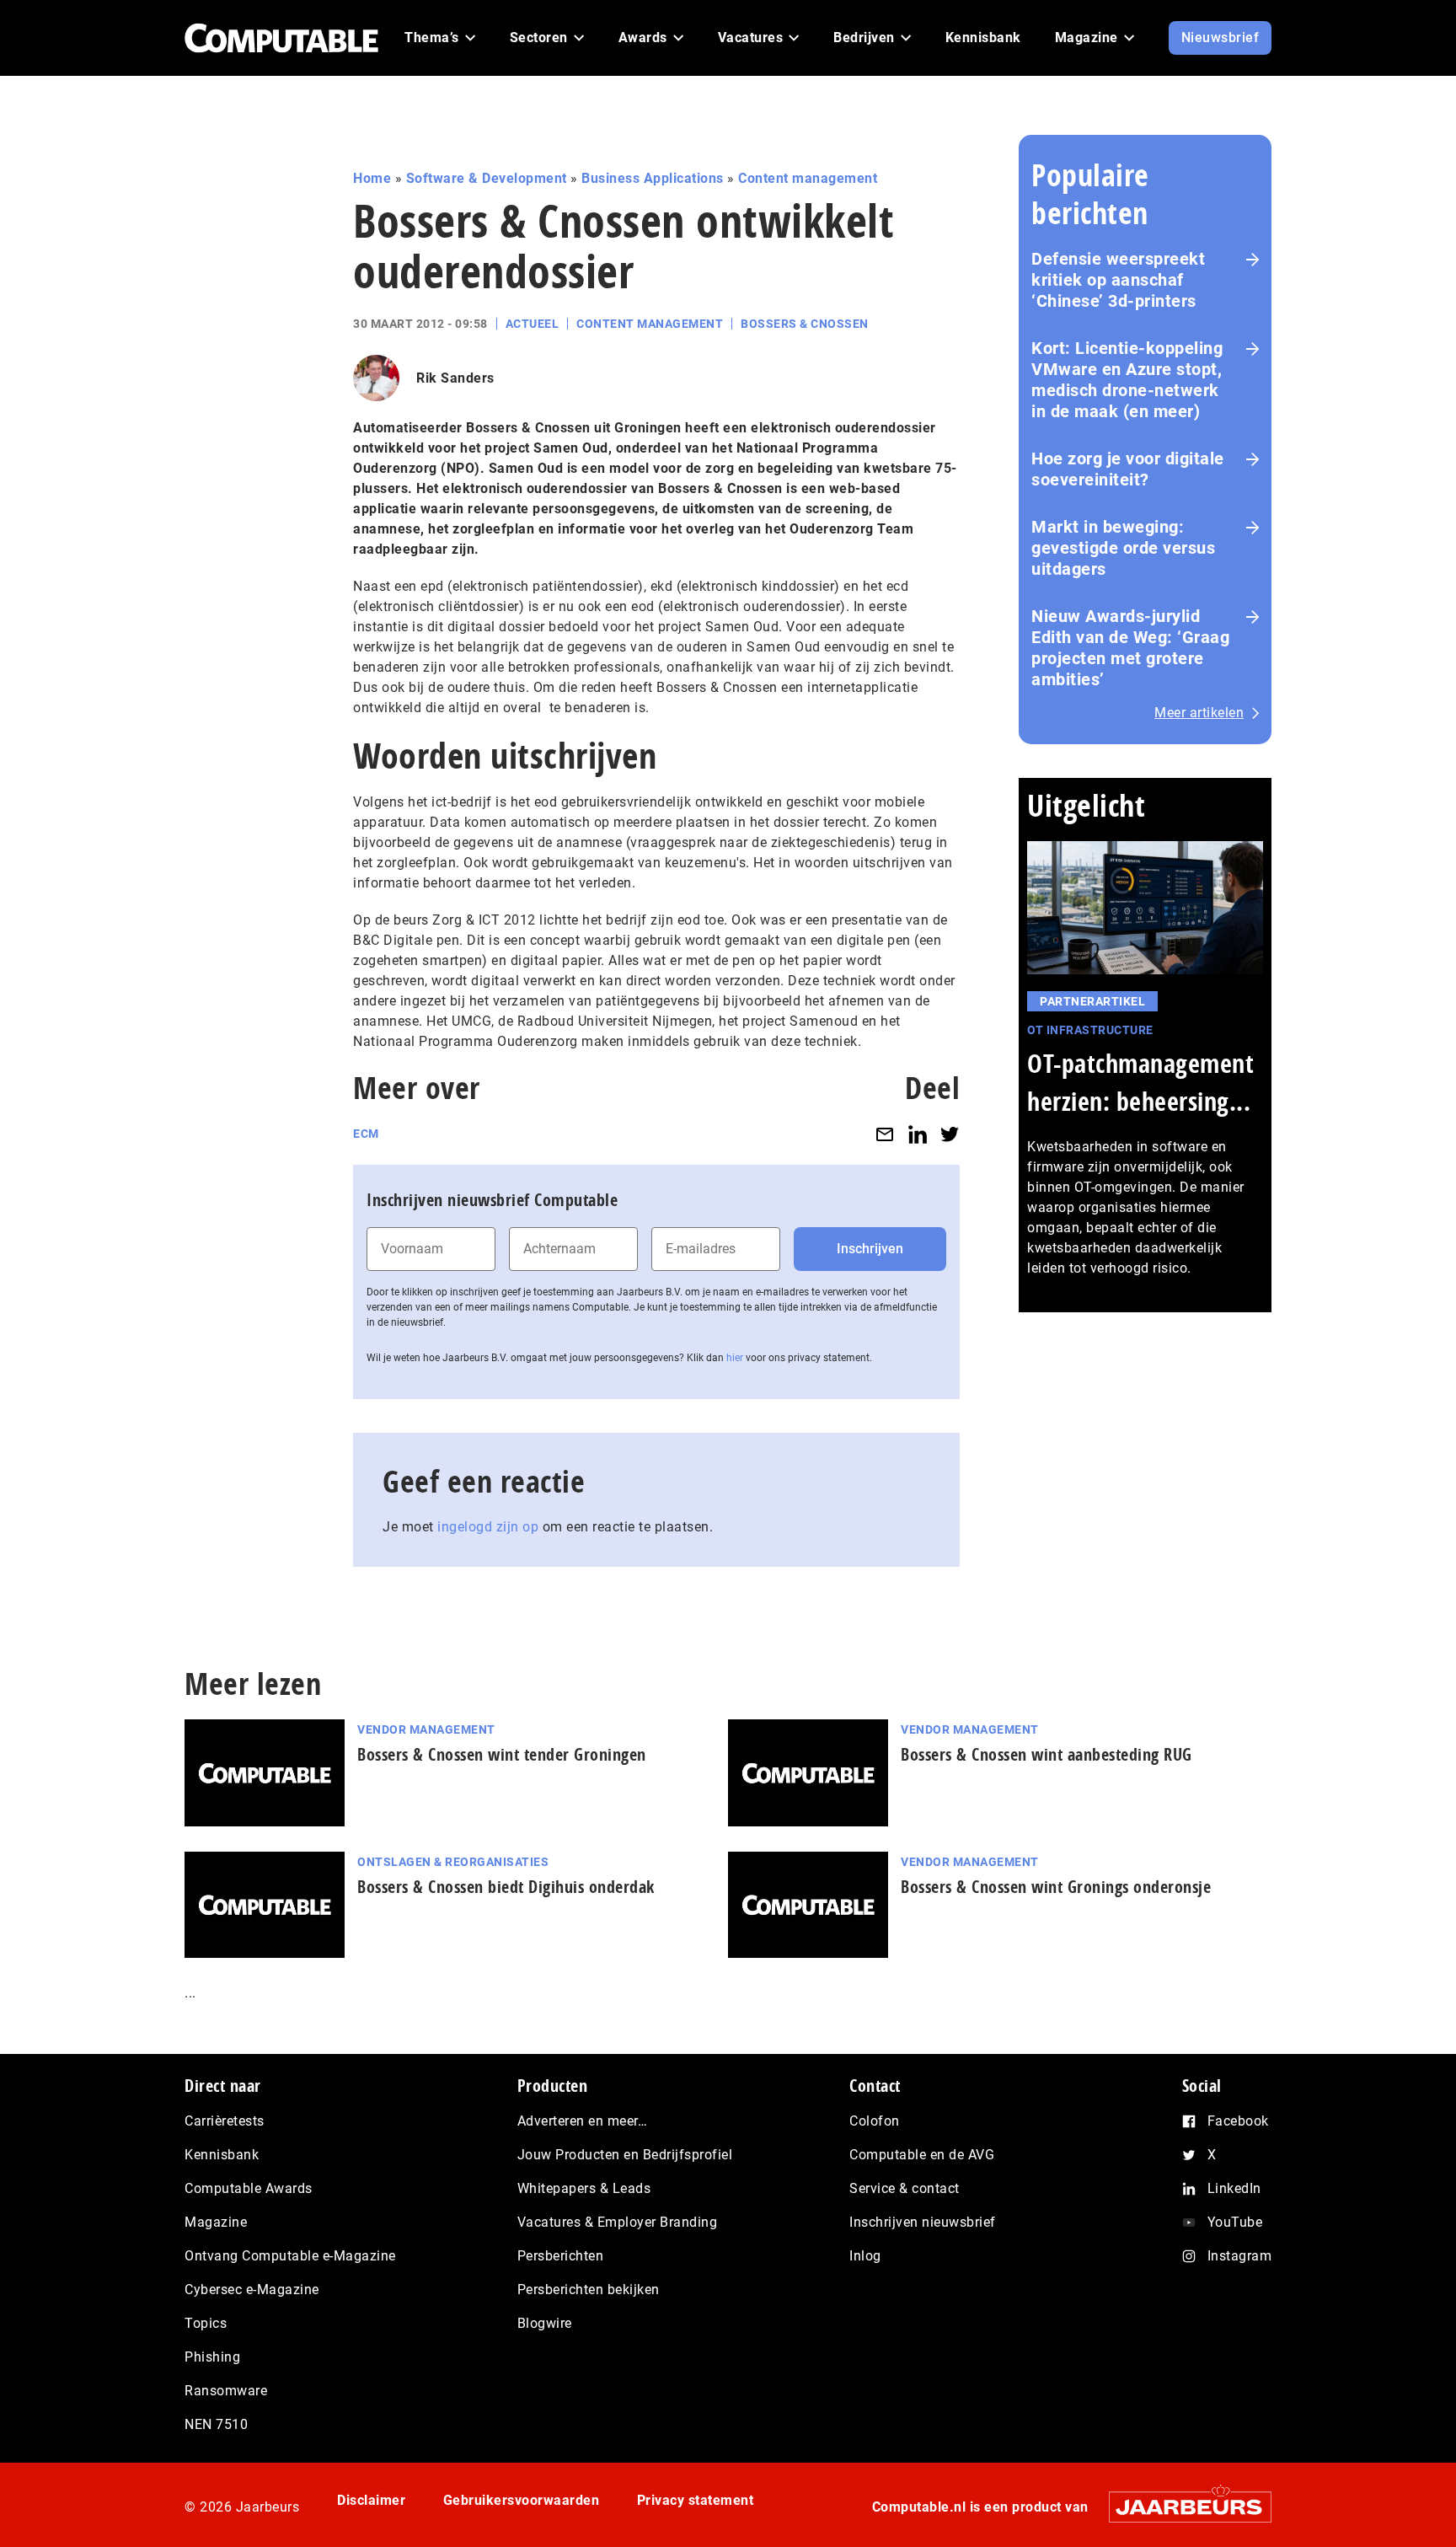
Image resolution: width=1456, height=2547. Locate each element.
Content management (808, 178)
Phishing (212, 2357)
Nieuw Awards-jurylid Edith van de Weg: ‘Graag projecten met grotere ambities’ (1130, 648)
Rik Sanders (455, 378)
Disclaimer (371, 2500)
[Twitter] (950, 1134)
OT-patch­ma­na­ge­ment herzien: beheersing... (1140, 1082)
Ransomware (226, 2391)
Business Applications (653, 178)
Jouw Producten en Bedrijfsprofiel (625, 2155)
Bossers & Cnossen (805, 324)
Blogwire (545, 2323)
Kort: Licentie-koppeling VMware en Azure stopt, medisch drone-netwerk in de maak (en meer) (1127, 380)
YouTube (1235, 2222)
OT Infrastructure (1090, 1030)
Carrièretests (225, 2121)
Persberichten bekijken (589, 2290)
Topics (206, 2323)
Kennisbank (222, 2155)
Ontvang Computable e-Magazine (290, 2256)
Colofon (875, 2121)
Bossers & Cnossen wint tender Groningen (502, 1754)
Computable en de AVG (922, 2155)
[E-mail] (885, 1134)
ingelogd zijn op (488, 1527)
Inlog (865, 2256)
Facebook (1238, 2121)
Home (372, 178)
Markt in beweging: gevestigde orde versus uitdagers (1123, 548)
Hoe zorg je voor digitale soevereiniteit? (1128, 469)
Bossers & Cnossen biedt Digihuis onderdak (506, 1887)
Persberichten (561, 2256)
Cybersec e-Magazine (252, 2290)
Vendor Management (426, 1729)
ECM (366, 1134)
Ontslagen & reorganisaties (453, 1862)
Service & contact (905, 2188)
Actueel (533, 324)
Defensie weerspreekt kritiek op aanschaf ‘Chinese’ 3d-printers (1118, 280)
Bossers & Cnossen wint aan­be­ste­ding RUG (1046, 1754)
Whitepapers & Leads (584, 2188)
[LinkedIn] (918, 1134)
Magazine (216, 2222)
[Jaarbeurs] (1182, 2507)
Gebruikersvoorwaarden (522, 2500)
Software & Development (487, 178)
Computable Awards (249, 2188)
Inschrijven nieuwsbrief (923, 2222)
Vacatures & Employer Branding (618, 2222)
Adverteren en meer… (583, 2121)
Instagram (1240, 2256)
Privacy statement (696, 2500)
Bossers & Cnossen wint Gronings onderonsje (1056, 1887)
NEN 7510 (216, 2424)
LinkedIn (1234, 2188)
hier (735, 1358)
